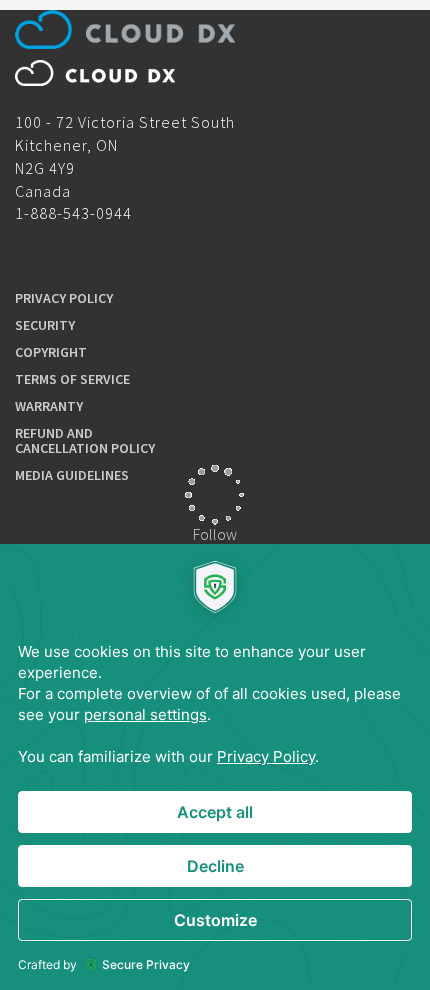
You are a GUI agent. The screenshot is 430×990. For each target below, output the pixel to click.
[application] (215, 767)
